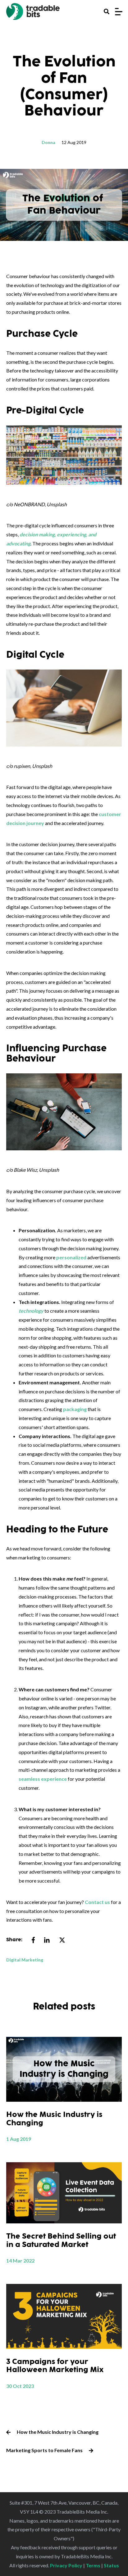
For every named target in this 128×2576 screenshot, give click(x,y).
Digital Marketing (25, 1960)
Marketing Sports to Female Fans (44, 2450)
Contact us (97, 1902)
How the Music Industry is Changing (58, 2432)
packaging (75, 1409)
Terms (93, 2565)
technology (31, 1311)
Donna (48, 142)
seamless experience (43, 1779)
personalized (71, 1257)
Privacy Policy (66, 2565)
